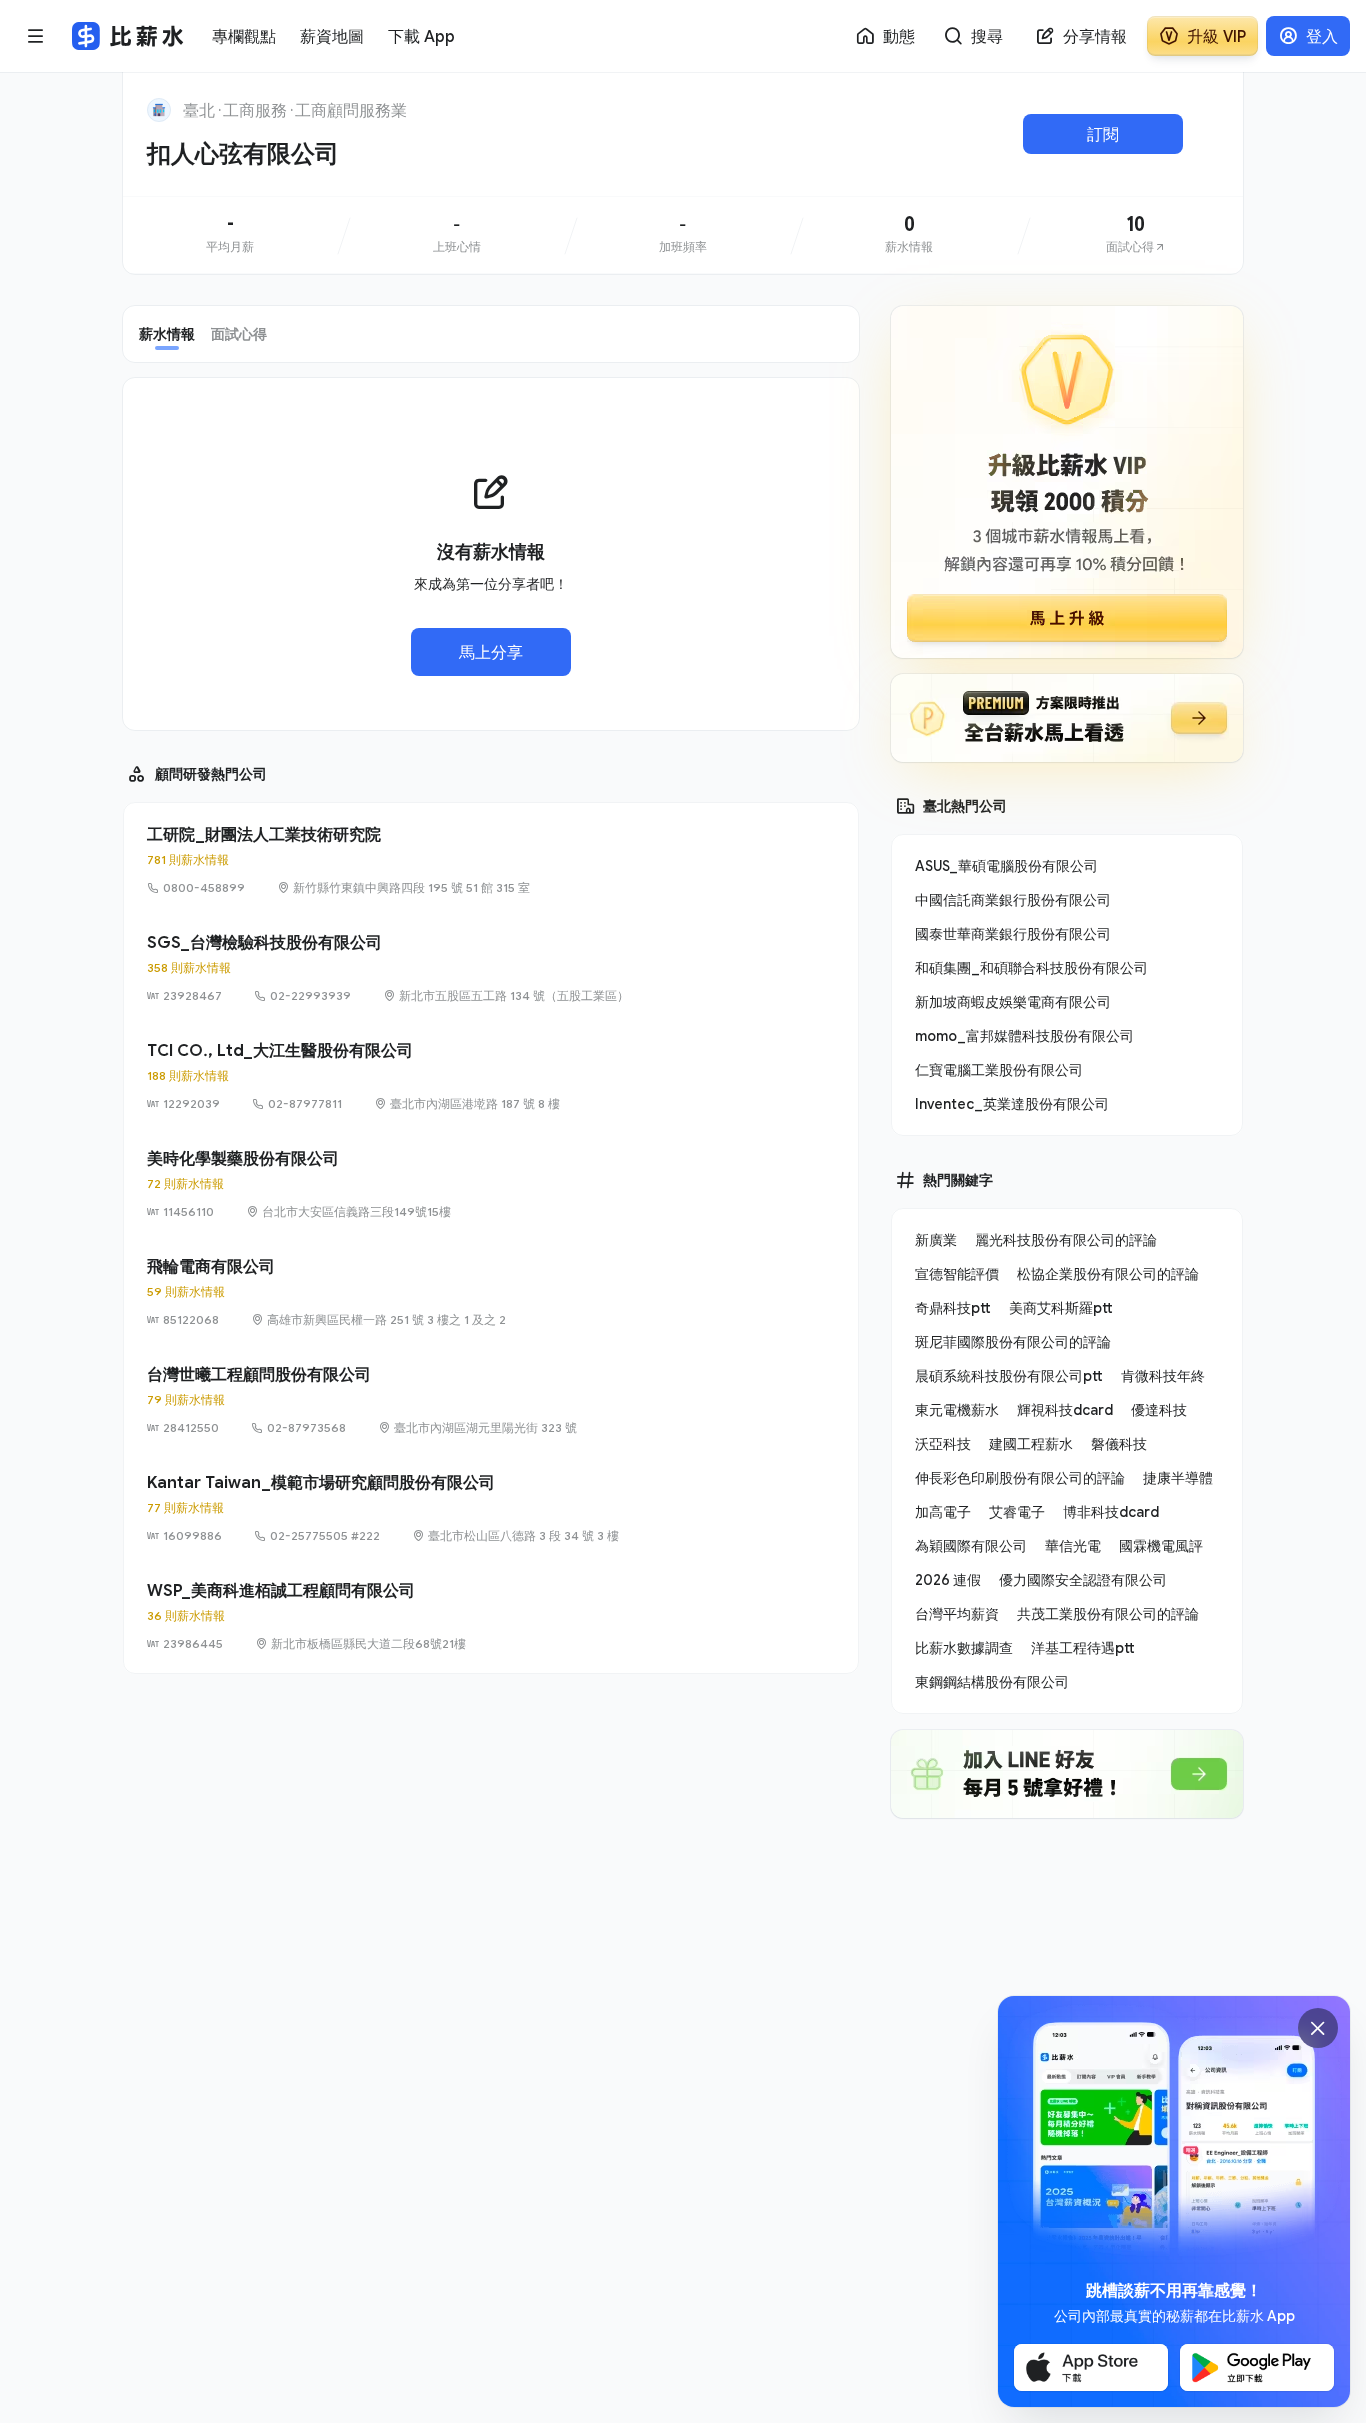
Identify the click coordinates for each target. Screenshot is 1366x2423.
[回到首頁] (159, 110)
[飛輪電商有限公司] (491, 1292)
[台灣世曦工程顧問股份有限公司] (491, 1400)
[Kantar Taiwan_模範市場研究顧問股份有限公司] (491, 1508)
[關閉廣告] (1318, 2028)
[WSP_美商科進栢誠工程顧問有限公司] (491, 1616)
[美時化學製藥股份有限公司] (491, 1184)
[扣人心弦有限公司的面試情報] (1136, 235)
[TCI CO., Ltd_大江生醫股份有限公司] (491, 1076)
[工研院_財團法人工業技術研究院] (491, 860)
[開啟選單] (36, 36)
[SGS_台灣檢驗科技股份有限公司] (491, 968)
